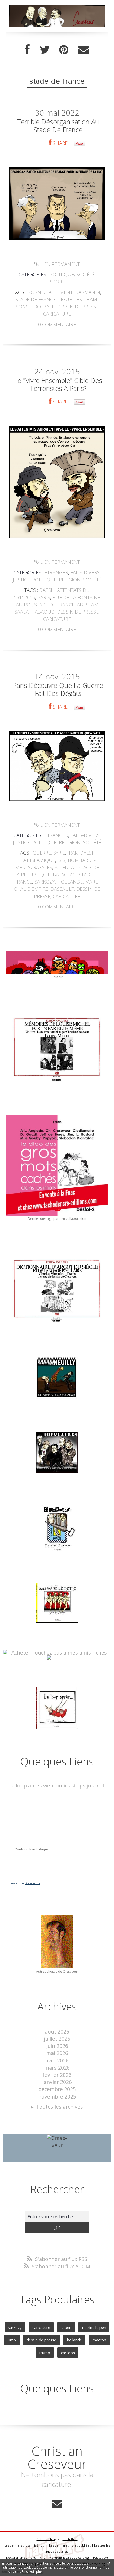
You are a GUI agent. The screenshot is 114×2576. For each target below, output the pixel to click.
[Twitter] (45, 50)
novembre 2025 (57, 2097)
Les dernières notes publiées (70, 2545)
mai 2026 (57, 2053)
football (43, 307)
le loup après (26, 1785)
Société (85, 274)
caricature (57, 314)
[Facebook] (27, 50)
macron (99, 2340)
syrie (59, 853)
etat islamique (37, 860)
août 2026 (57, 2032)
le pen (66, 2327)
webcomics (57, 1785)
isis (62, 860)
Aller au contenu (23, 6)
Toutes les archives (60, 2107)
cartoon (68, 2353)
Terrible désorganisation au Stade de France (58, 126)
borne (36, 292)
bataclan (65, 875)
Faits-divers (85, 572)
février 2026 (57, 2075)
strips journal (88, 1785)
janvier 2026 (57, 2082)
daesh (47, 590)
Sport (57, 282)
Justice (21, 580)
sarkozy (45, 882)
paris (44, 597)
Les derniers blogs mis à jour (25, 2545)
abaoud (45, 612)
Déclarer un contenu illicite (26, 2558)
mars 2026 (57, 2068)
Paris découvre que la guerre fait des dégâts (58, 689)
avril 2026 (57, 2060)
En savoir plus (32, 2572)
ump (12, 2340)
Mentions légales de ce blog (69, 2558)
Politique (62, 274)
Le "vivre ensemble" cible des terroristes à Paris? (58, 384)
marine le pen (94, 2327)
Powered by (25, 1883)
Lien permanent (59, 264)
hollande (70, 882)
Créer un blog (47, 2539)
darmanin (88, 292)
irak (73, 853)
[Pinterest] (64, 50)
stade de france (36, 299)
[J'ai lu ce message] (109, 2563)
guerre (42, 853)
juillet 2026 (57, 2039)
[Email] (84, 50)
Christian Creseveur (57, 2457)
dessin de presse (78, 307)
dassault (62, 889)
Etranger (56, 572)
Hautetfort (70, 2539)
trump (45, 2353)
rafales (43, 867)
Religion (70, 580)
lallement (59, 292)
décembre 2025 (57, 2089)
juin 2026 (57, 2046)
